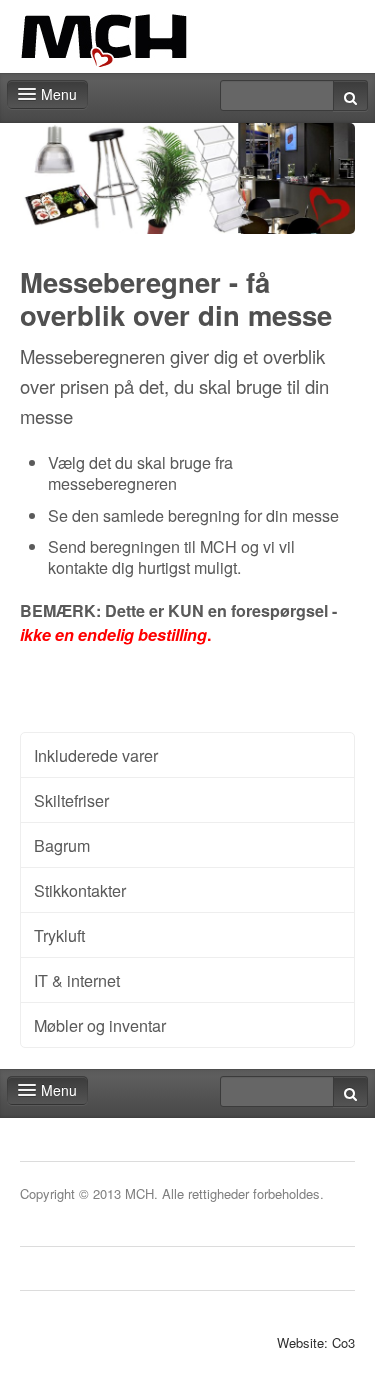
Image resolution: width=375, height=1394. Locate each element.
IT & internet (77, 980)
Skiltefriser (71, 800)
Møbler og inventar (100, 1025)
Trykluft (59, 935)
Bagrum (62, 845)
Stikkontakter (80, 890)
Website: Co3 (316, 1343)
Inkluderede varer (96, 755)
